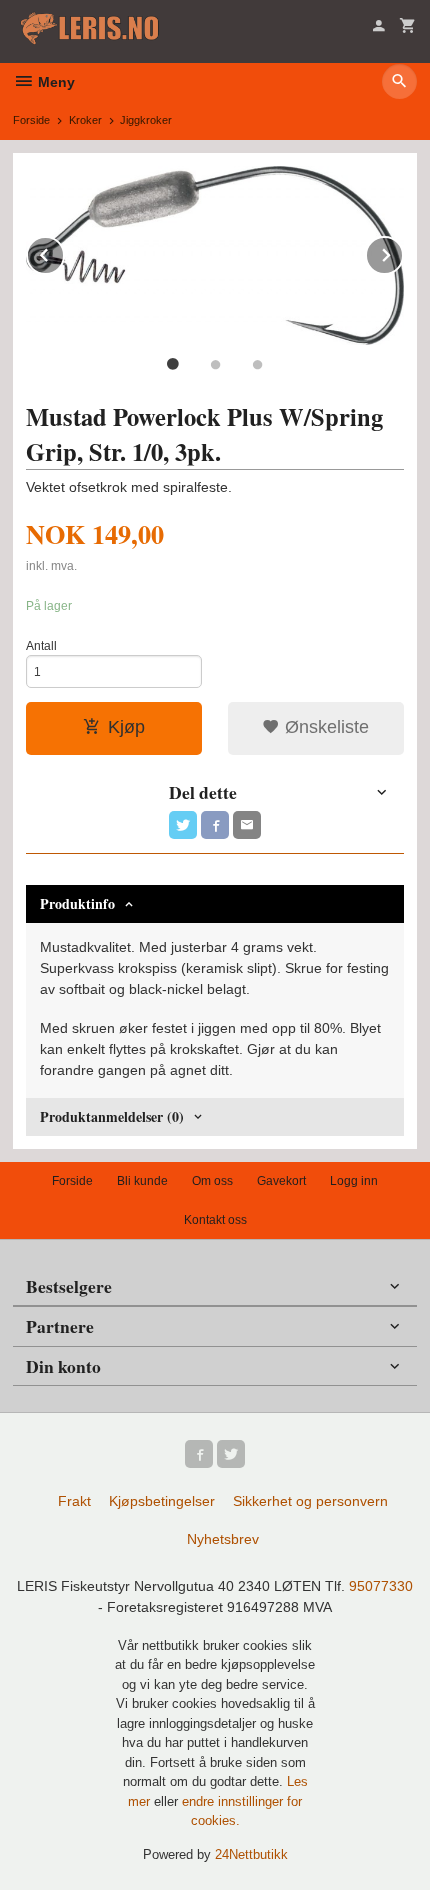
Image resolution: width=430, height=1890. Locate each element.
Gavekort (281, 1181)
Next (403, 251)
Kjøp (126, 727)
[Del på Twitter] (183, 825)
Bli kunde (142, 1181)
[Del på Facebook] (215, 825)
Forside (31, 120)
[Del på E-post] (247, 825)
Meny (54, 82)
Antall (41, 646)
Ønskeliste (324, 727)
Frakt (74, 1501)
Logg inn (354, 1181)
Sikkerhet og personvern (310, 1501)
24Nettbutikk (251, 1854)
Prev (64, 251)
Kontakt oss (215, 1220)
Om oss (212, 1181)
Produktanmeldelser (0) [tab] (112, 1116)
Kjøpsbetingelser (162, 1501)
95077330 (381, 1586)
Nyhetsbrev (223, 1539)
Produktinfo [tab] (77, 903)
